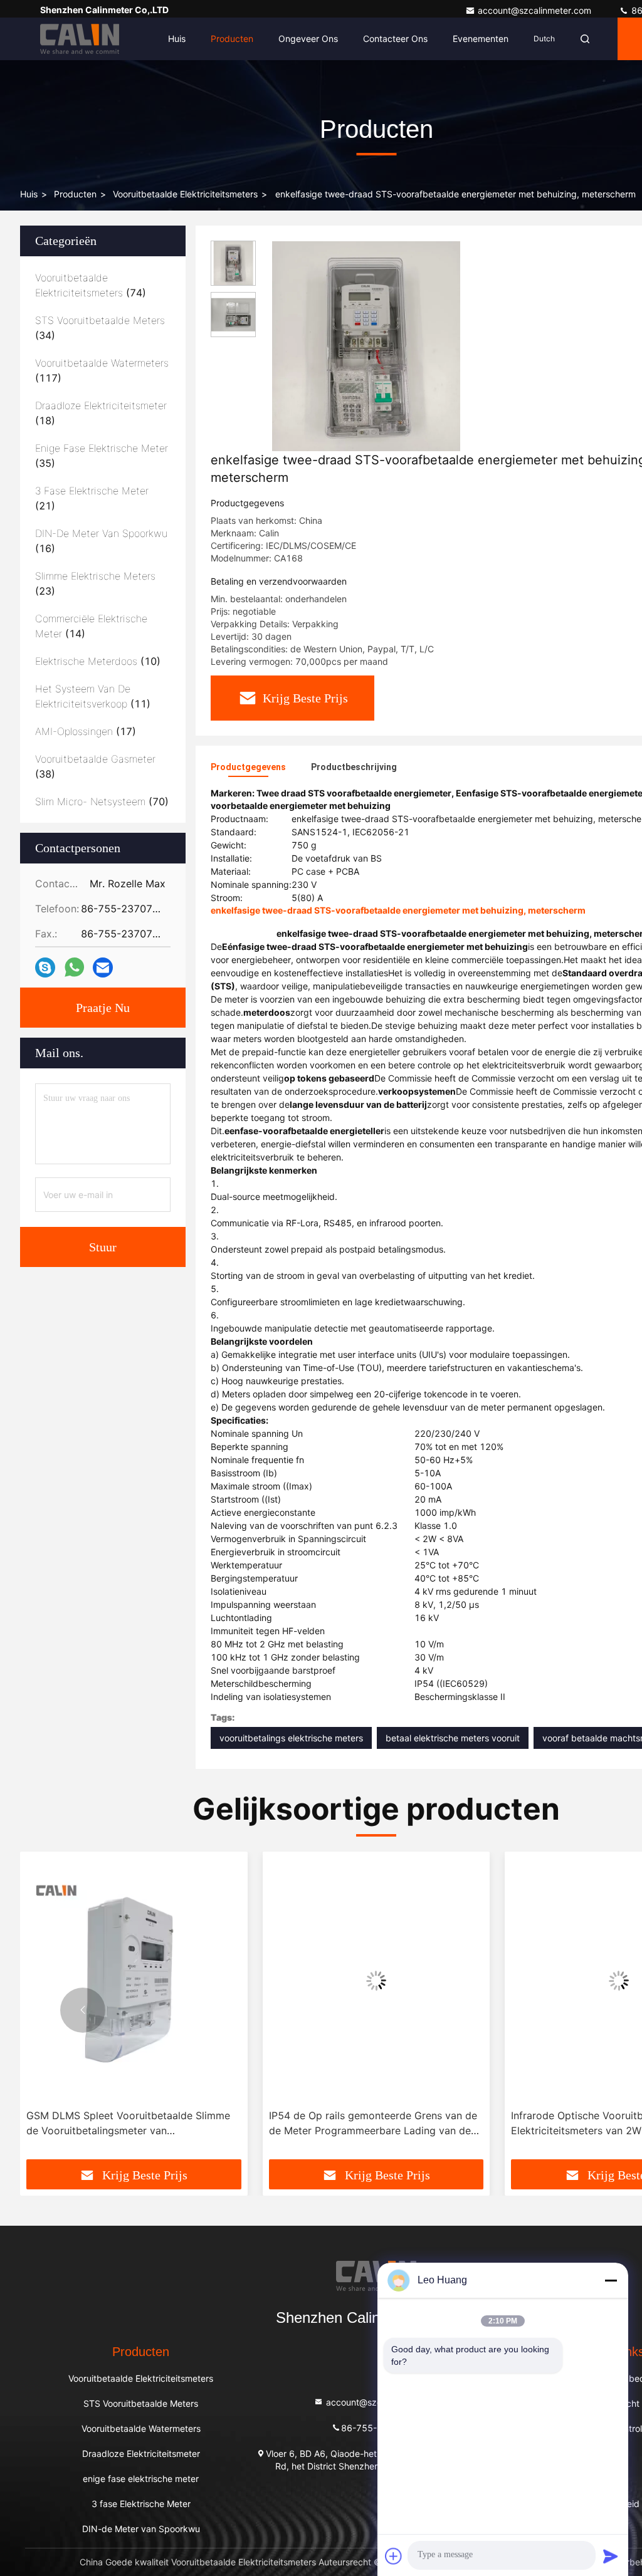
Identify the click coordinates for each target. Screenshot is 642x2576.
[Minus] (611, 2280)
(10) (98, 661)
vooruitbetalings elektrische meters (291, 1738)
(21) (92, 498)
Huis (177, 39)
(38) (95, 766)
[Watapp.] (74, 967)
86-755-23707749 (382, 2427)
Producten (232, 39)
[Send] (611, 2556)
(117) (102, 370)
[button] (83, 2010)
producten (75, 194)
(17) (86, 731)
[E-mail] (103, 968)
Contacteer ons (395, 39)
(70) (102, 801)
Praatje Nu (103, 1008)
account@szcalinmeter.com (536, 10)
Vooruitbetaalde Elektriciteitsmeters (185, 194)
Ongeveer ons (308, 39)
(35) (102, 456)
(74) (91, 285)
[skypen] (45, 968)
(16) (101, 541)
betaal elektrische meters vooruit (453, 1738)
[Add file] (394, 2556)
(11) (93, 696)
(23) (95, 583)
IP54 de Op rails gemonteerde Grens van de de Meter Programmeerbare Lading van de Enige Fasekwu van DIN (373, 2124)
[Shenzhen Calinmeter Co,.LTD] (80, 39)
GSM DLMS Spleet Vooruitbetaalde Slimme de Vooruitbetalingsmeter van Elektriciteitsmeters (128, 2124)
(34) (100, 328)
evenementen (481, 39)
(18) (101, 413)
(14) (91, 626)
